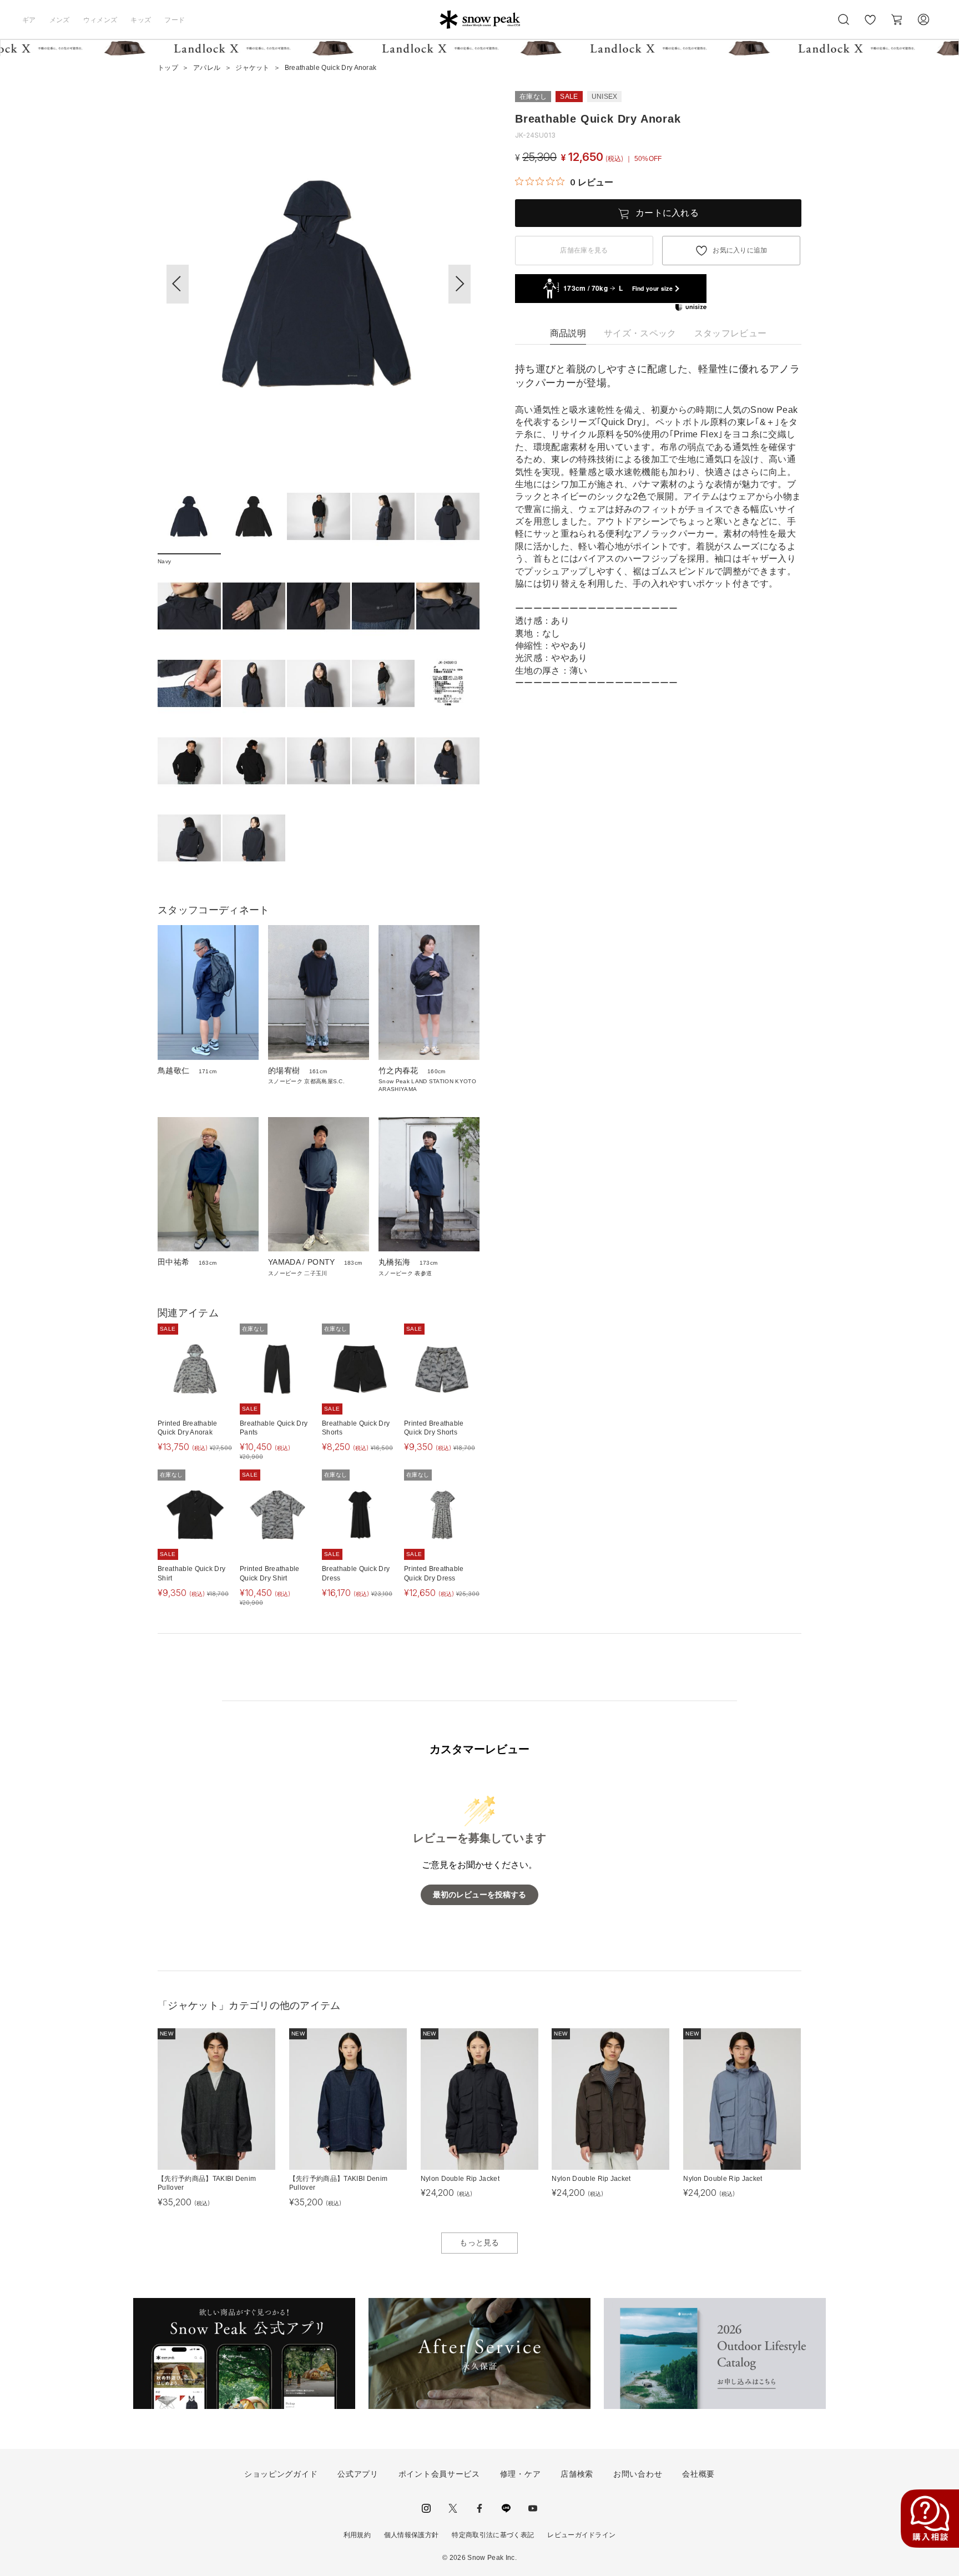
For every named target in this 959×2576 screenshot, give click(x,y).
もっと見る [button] (479, 2242)
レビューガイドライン (581, 2535)
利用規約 (357, 2535)
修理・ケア (521, 2474)
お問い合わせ (638, 2474)
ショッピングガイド (281, 2474)
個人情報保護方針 (412, 2535)
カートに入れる (667, 213)
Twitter (453, 2508)
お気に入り (870, 26)
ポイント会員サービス (439, 2474)
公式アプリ (358, 2474)
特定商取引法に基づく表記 (493, 2535)
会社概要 (698, 2474)
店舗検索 (577, 2474)
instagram (426, 2508)
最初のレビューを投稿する (479, 1895)
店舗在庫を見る (584, 250)
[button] (460, 284)
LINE (506, 2508)
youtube (533, 2508)
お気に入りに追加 (740, 250)
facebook (479, 2508)
